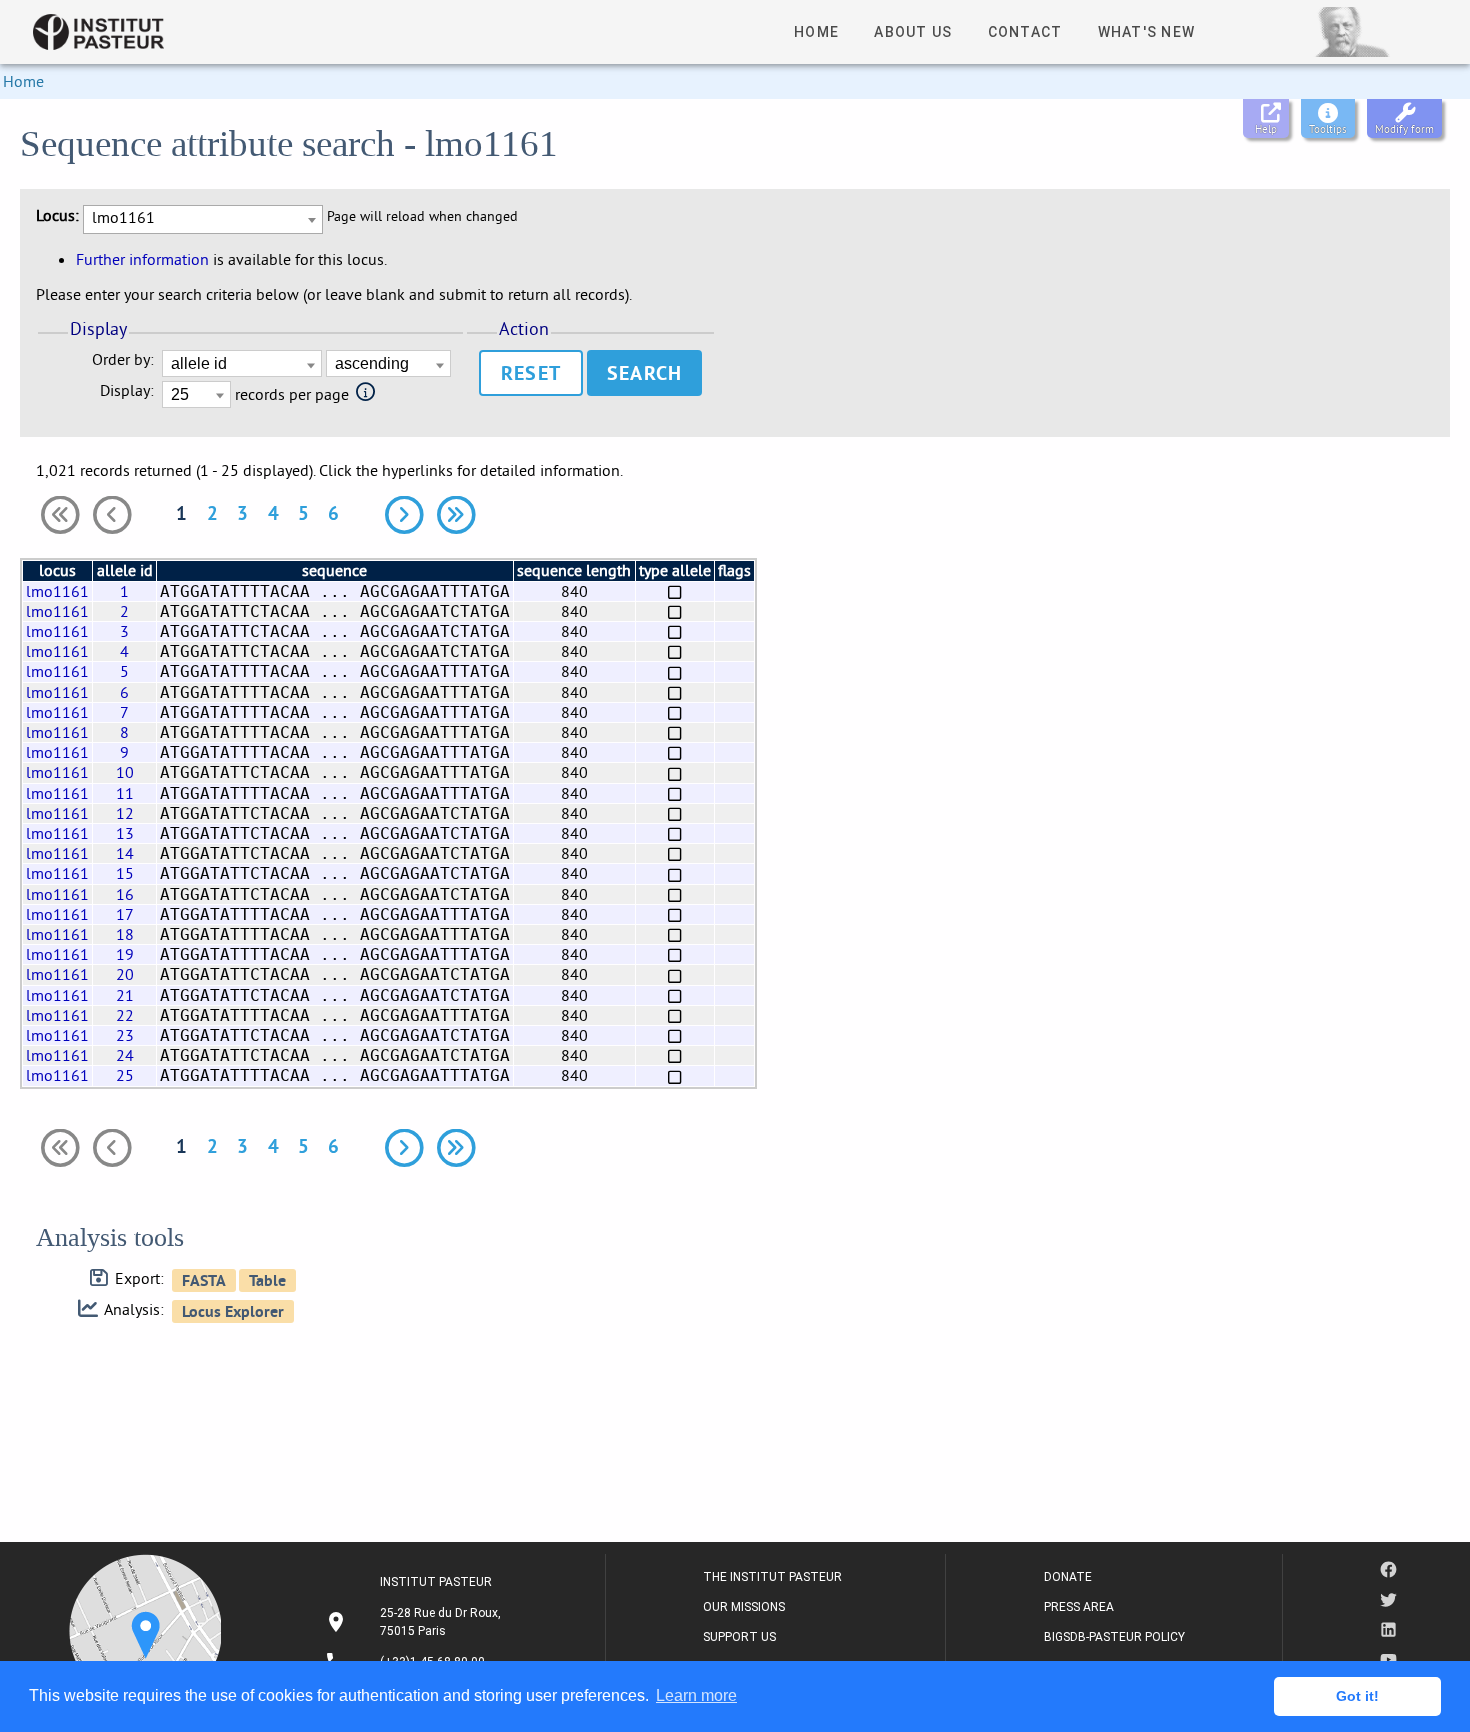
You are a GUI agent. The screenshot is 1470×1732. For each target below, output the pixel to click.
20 (125, 974)
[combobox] (203, 219)
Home (23, 81)
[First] (60, 515)
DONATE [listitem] (1068, 1577)
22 (125, 1015)
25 (125, 1075)
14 (125, 853)
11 (125, 793)
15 (125, 873)
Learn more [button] (696, 1695)
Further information (142, 259)
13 (125, 833)
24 (125, 1055)
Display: (127, 390)
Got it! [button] (1357, 1696)
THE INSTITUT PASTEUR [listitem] (772, 1577)
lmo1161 (57, 591)
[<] (112, 515)
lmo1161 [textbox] (123, 217)
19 (125, 954)
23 (125, 1035)
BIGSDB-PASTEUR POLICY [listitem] (1114, 1637)
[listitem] (415, 1622)
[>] (404, 515)
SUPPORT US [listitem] (739, 1637)
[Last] (456, 515)
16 (125, 894)
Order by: (123, 359)
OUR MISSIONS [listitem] (744, 1607)
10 (125, 772)
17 (125, 914)
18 (125, 934)
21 (125, 995)
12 (125, 813)
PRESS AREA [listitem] (1079, 1607)
